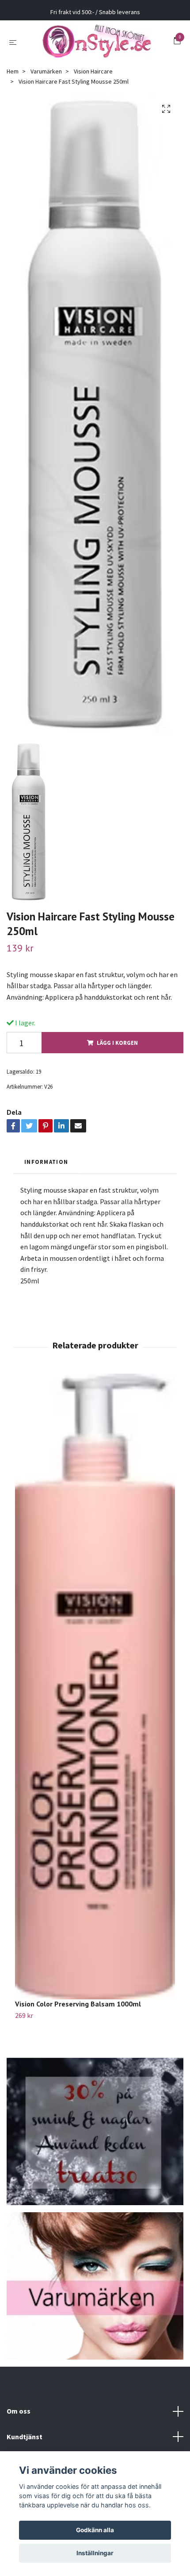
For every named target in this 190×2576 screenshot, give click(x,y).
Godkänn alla (95, 2530)
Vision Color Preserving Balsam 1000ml (78, 2004)
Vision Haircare (93, 71)
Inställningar (95, 2553)
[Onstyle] (97, 42)
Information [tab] (46, 1162)
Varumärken (46, 71)
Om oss (19, 2411)
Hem (13, 71)
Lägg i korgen (117, 1043)
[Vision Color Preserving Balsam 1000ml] (95, 1687)
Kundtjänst (25, 2437)
